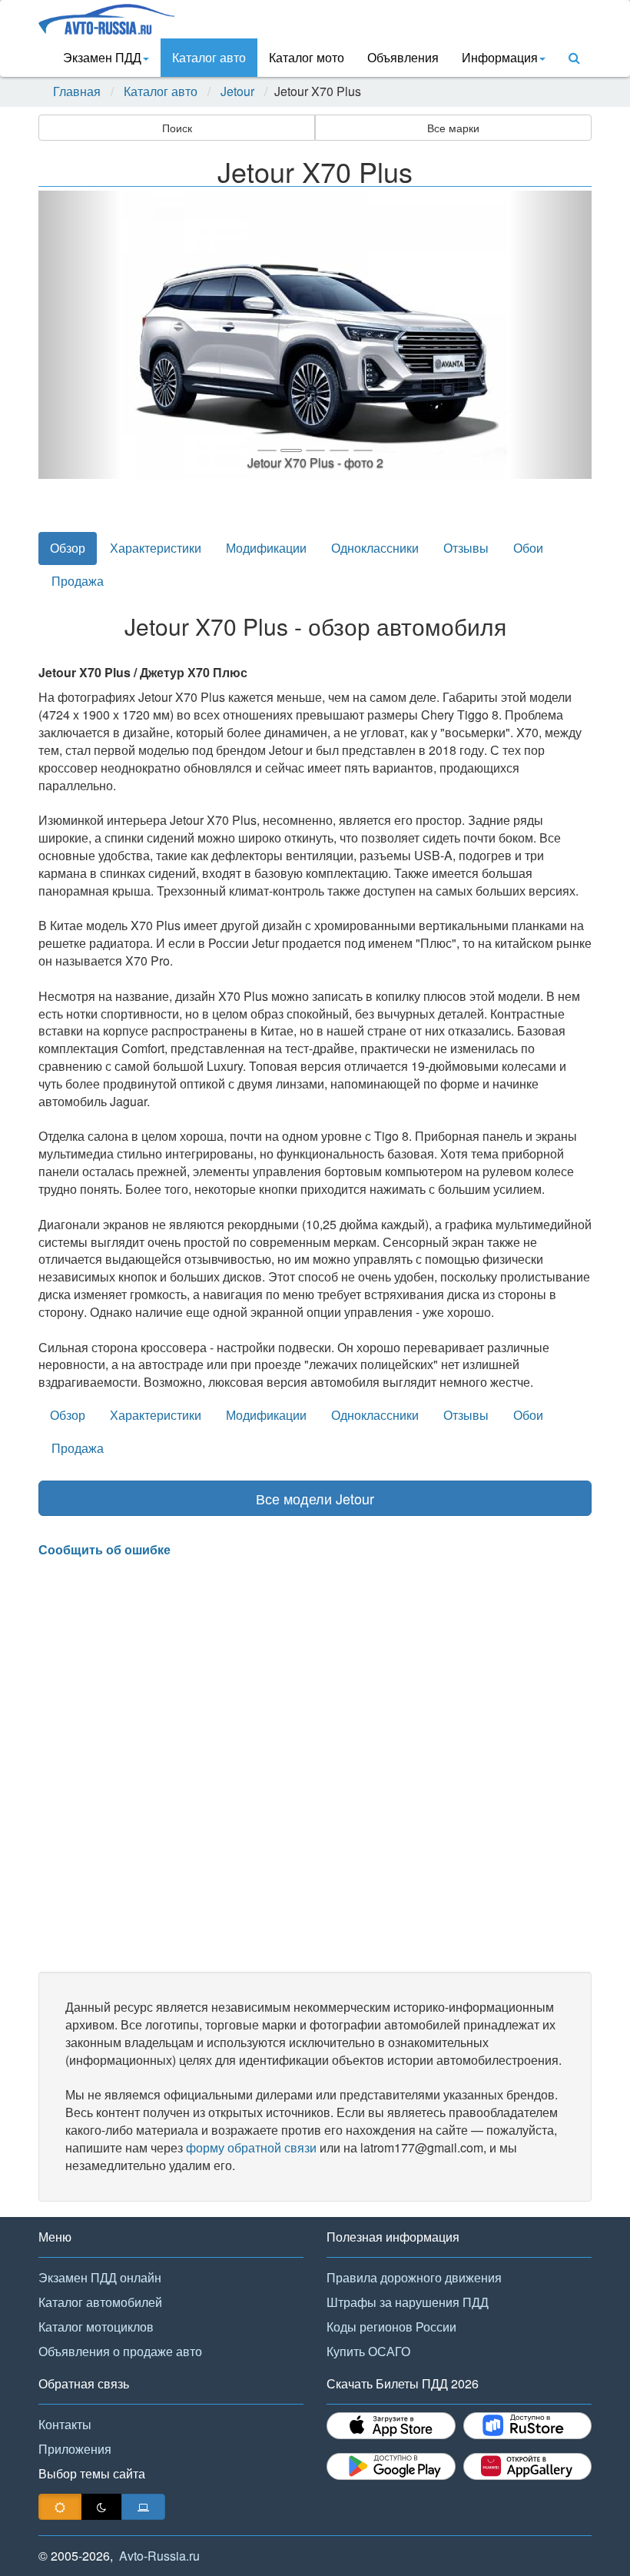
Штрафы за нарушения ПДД (408, 2302)
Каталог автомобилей (100, 2302)
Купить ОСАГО (368, 2351)
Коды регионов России (391, 2327)
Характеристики (156, 548)
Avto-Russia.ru (159, 2556)
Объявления (403, 57)
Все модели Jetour (315, 1498)
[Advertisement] (315, 1765)
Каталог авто (209, 57)
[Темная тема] (101, 2507)
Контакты (65, 2424)
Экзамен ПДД (102, 57)
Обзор (68, 548)
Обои (528, 548)
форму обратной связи (251, 2147)
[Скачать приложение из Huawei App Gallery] (528, 2466)
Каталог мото (307, 57)
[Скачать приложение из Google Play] (391, 2466)
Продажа (78, 581)
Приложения (75, 2449)
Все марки (453, 128)
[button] (80, 335)
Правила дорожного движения (414, 2277)
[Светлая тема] (60, 2507)
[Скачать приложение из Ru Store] (528, 2426)
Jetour (237, 91)
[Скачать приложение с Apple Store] (391, 2426)
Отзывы (466, 548)
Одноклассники (375, 548)
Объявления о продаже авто (120, 2351)
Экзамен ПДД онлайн (100, 2277)
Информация (500, 57)
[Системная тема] (143, 2507)
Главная (77, 91)
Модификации (266, 548)
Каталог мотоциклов (96, 2327)
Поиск (177, 128)
